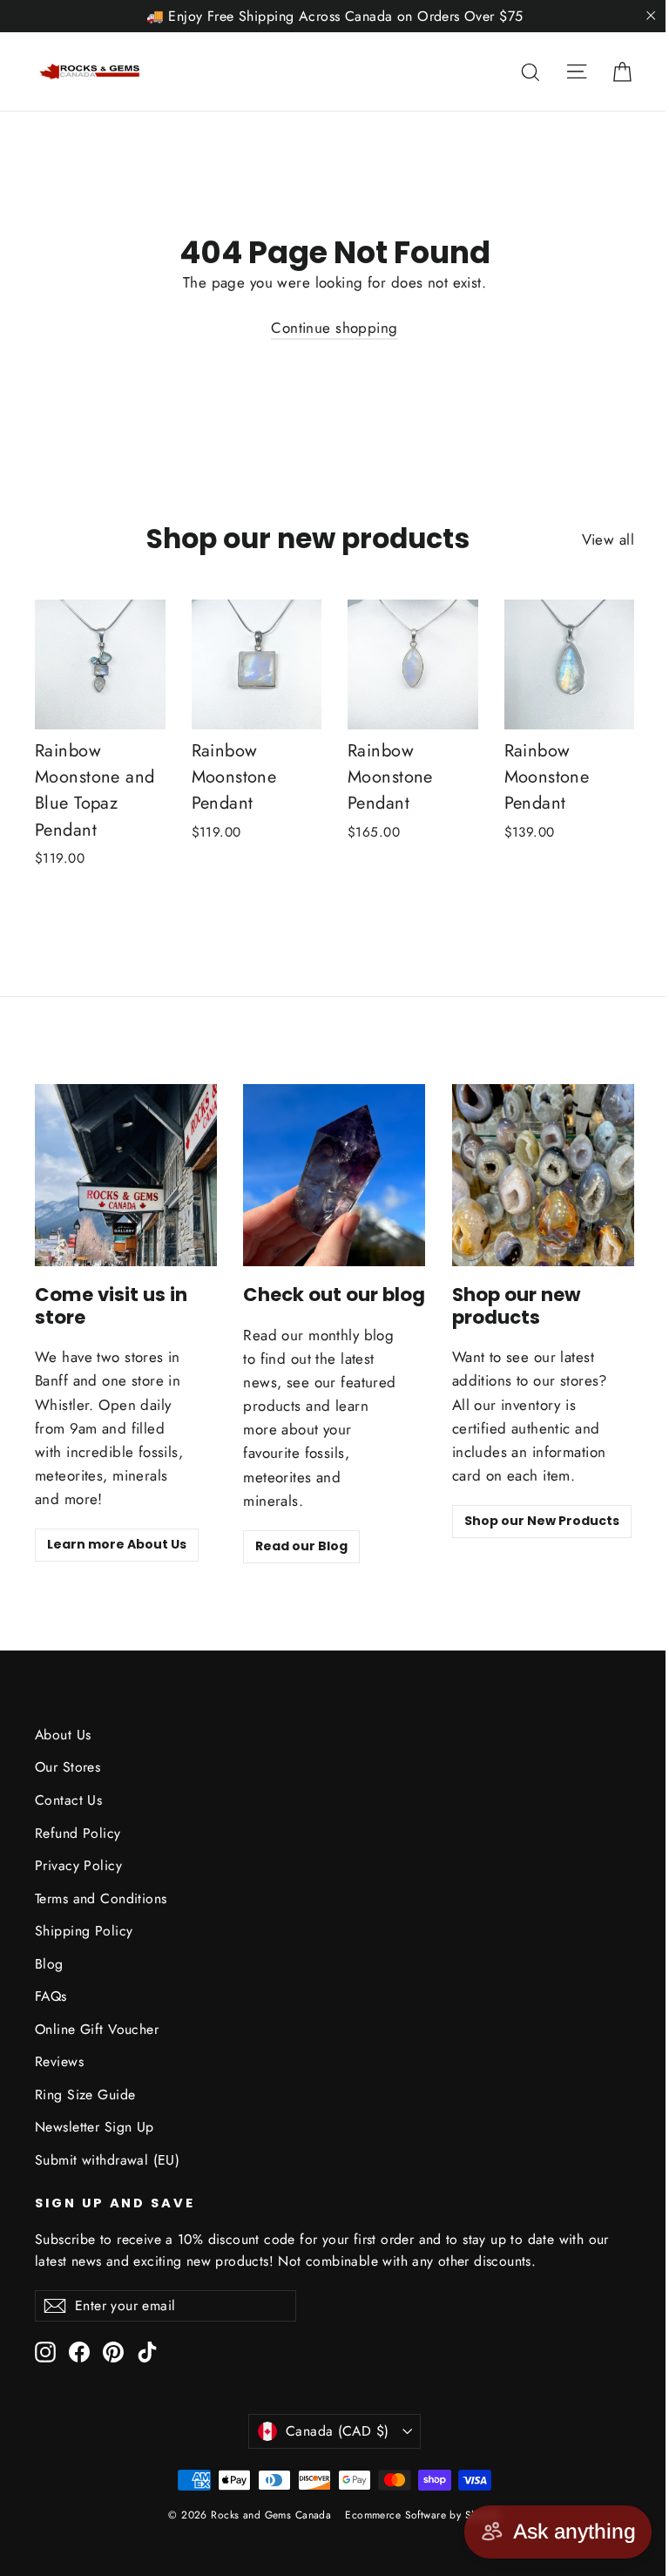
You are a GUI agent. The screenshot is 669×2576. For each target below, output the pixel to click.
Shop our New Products (542, 1521)
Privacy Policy (78, 1865)
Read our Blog (301, 1546)
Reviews (59, 2061)
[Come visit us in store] (126, 1175)
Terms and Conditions (101, 1898)
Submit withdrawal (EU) (107, 2160)
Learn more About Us (117, 1544)
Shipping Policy (84, 1931)
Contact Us (68, 1800)
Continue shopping (334, 328)
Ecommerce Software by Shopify (422, 2515)
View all (608, 539)
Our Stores (68, 1767)
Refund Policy (78, 1833)
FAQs (51, 1996)
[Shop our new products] (543, 1175)
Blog (49, 1964)
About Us (63, 1735)
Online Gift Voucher (97, 2029)
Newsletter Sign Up (95, 2127)
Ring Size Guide (85, 2095)
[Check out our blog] (334, 1175)
